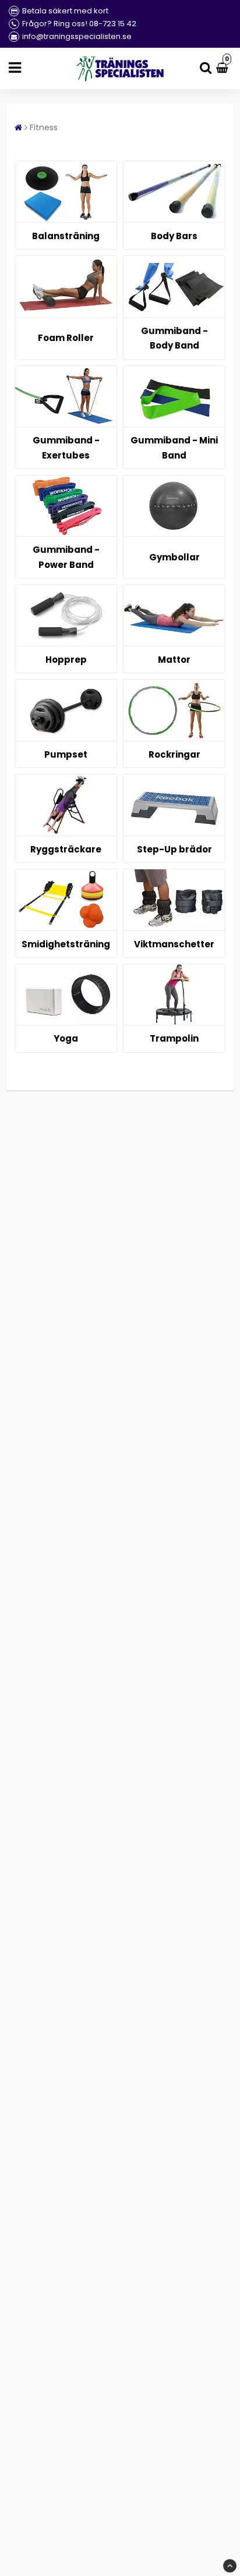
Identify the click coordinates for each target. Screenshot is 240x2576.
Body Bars (174, 236)
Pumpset (66, 754)
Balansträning (66, 236)
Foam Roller (66, 338)
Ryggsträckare (66, 849)
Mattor (174, 660)
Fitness (44, 127)
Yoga (66, 1038)
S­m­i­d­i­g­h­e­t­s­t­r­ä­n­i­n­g (66, 944)
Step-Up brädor (174, 849)
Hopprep (66, 660)
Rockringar (174, 754)
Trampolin (174, 1038)
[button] (224, 68)
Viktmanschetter (174, 944)
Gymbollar (174, 557)
